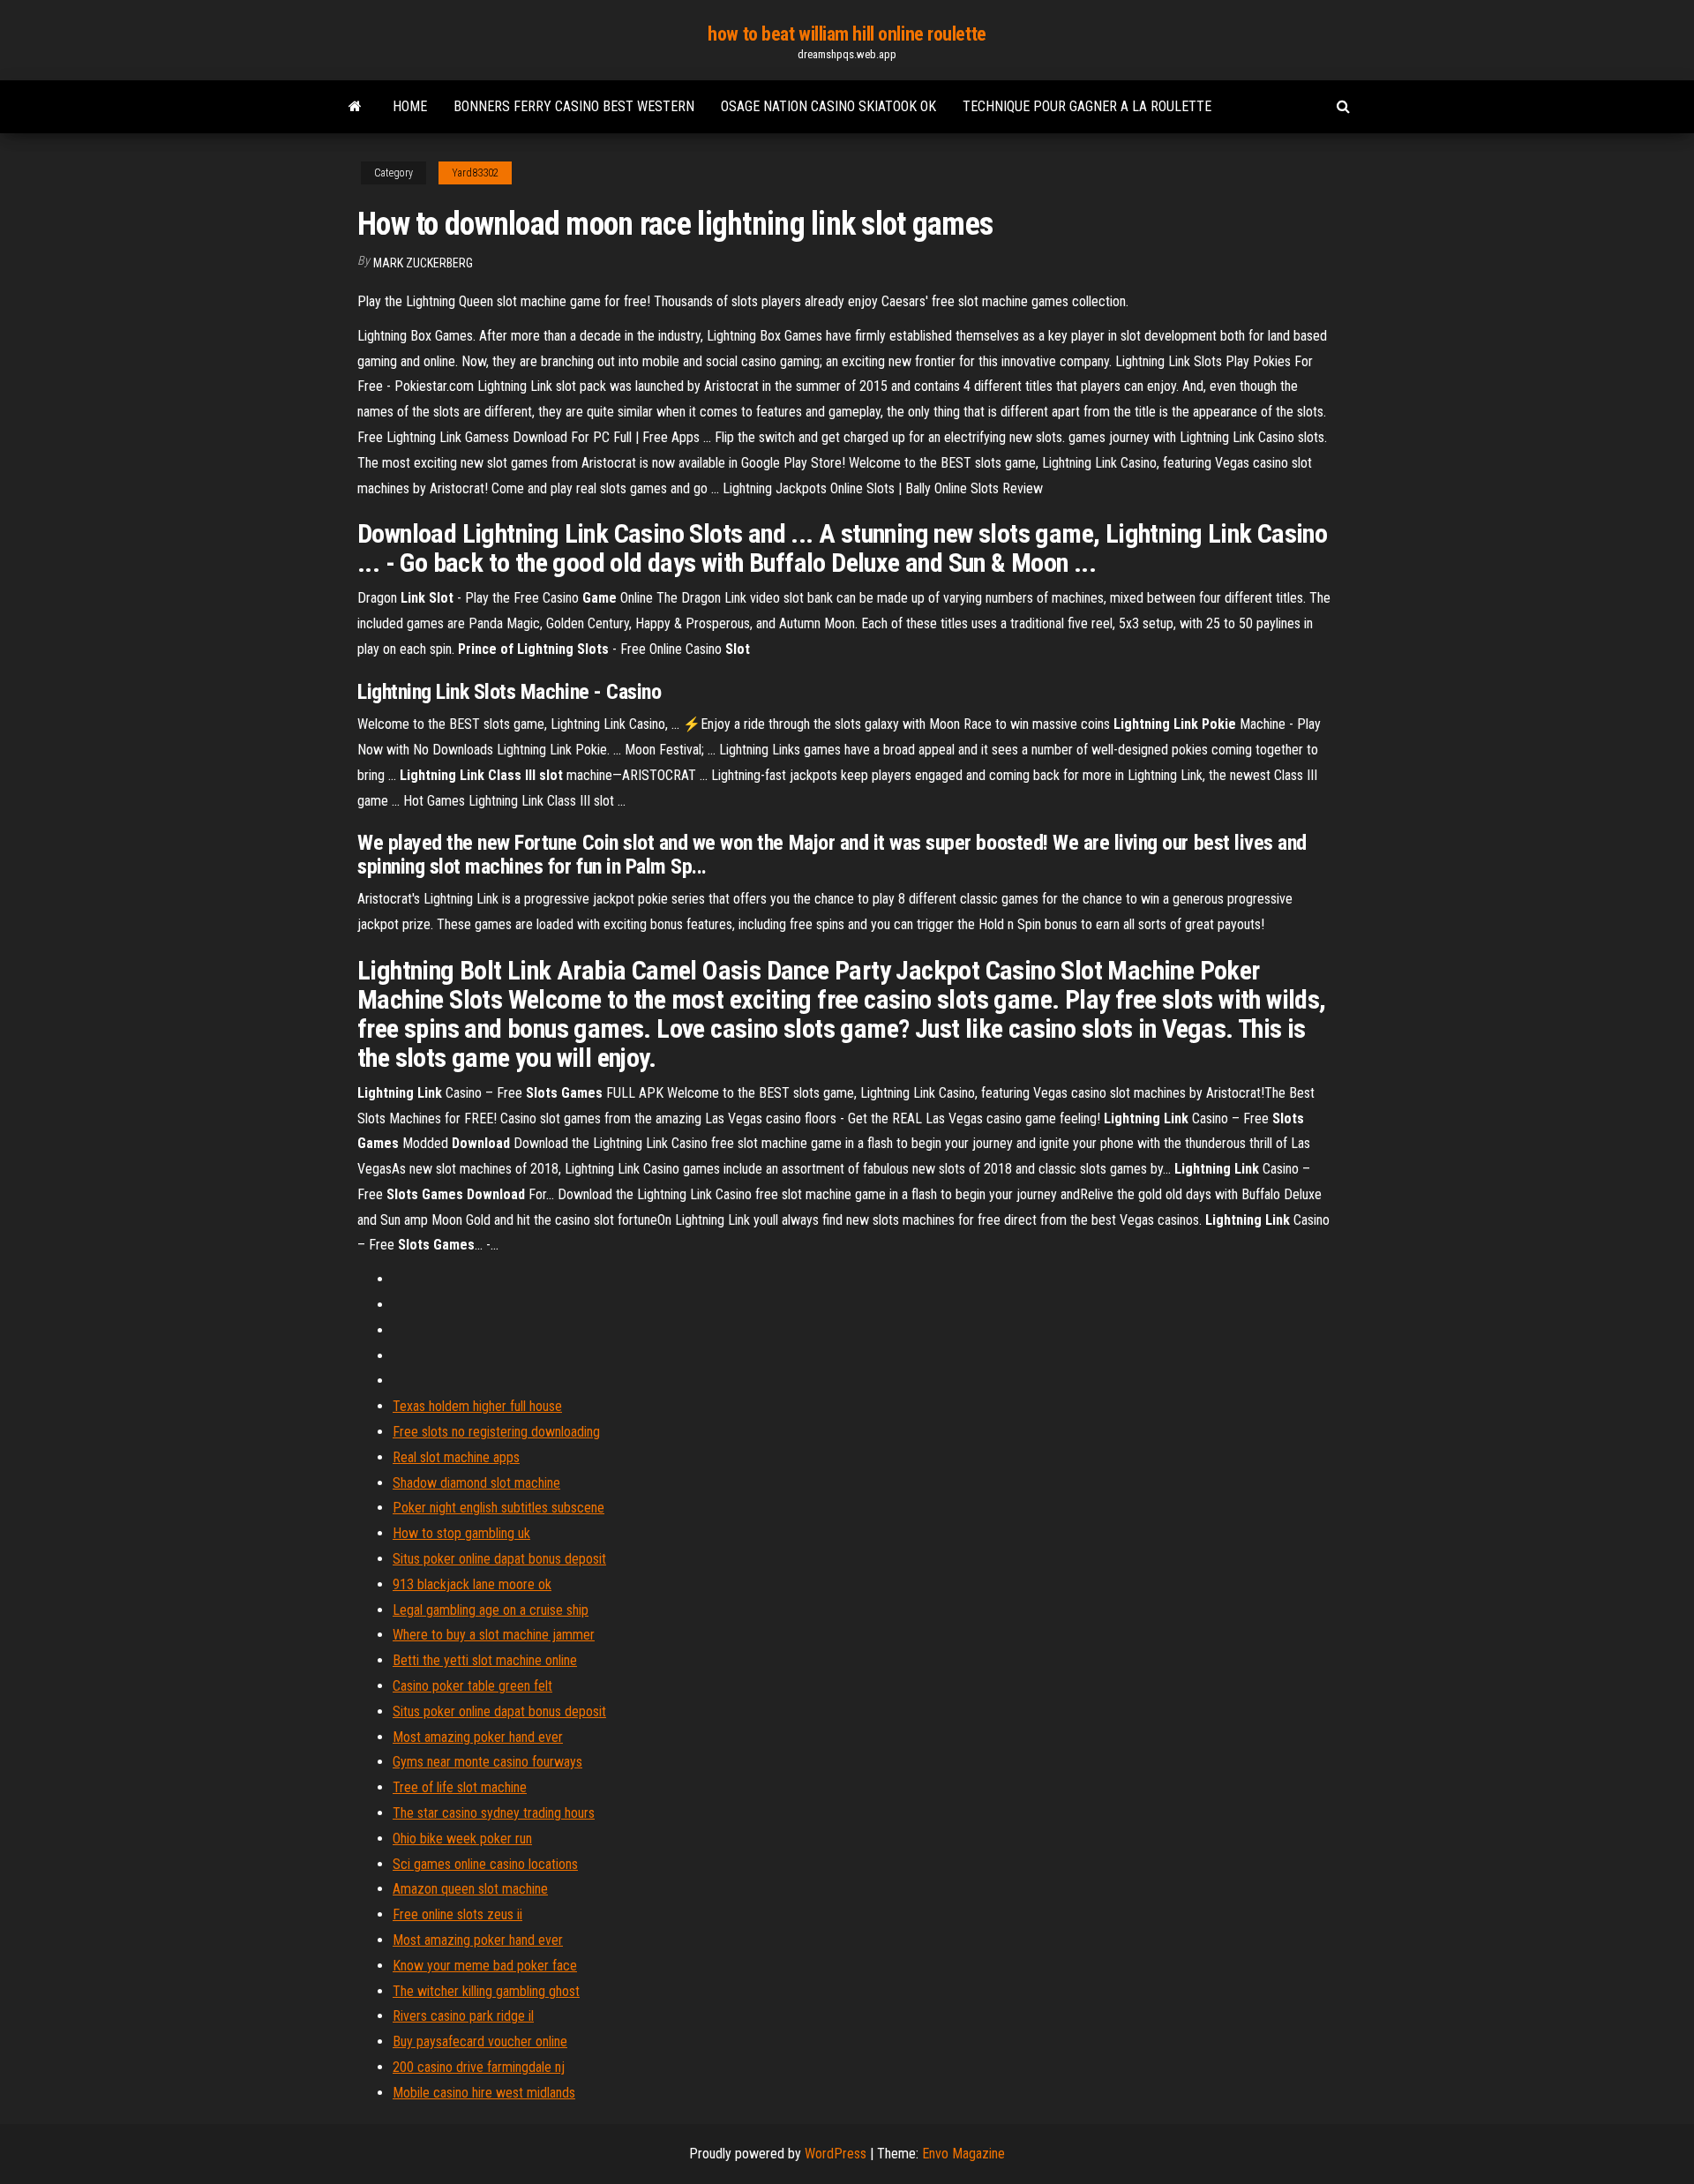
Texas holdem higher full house (477, 1406)
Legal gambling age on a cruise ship (491, 1610)
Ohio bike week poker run (462, 1839)
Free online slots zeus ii (457, 1914)
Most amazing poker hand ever (478, 1737)
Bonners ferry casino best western (574, 106)
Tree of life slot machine (460, 1787)
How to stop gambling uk (461, 1533)
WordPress (836, 2154)
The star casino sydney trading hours (494, 1813)
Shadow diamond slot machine (476, 1483)
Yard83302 (475, 173)
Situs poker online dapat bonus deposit (499, 1559)
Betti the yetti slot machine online (485, 1660)
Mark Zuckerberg (423, 263)
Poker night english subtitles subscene (498, 1508)
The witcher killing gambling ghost (486, 1991)
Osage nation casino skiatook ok (828, 106)
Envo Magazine (963, 2154)
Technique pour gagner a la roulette (1087, 106)
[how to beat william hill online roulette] (355, 107)
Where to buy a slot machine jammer (494, 1635)
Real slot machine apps (456, 1457)
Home (410, 106)
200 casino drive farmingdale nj (479, 2067)
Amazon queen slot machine (470, 1889)
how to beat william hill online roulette (847, 34)
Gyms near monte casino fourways (487, 1762)
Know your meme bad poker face (485, 1966)
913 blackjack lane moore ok (472, 1584)
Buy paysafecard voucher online (480, 2041)
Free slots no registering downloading (496, 1432)
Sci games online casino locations (485, 1864)
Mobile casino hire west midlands (484, 2093)
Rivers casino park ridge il (463, 2016)
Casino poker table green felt (472, 1686)
